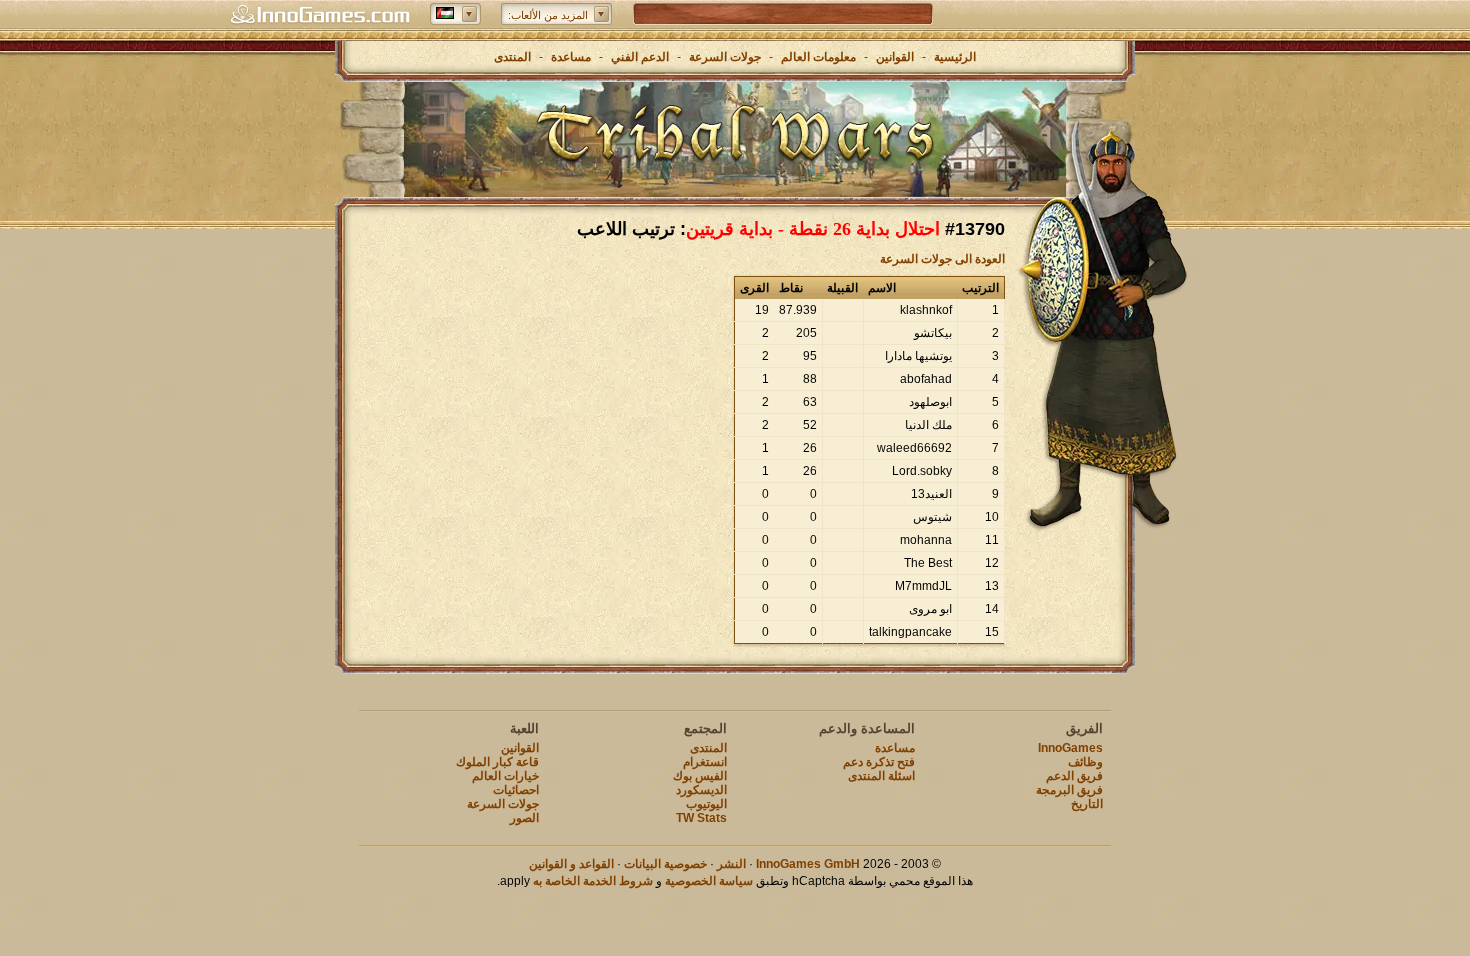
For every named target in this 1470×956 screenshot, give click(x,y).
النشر (731, 864)
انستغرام (705, 762)
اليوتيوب (706, 804)
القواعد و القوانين (571, 864)
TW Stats (701, 818)
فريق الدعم (1074, 776)
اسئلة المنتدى (881, 776)
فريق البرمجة (1069, 790)
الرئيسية (955, 57)
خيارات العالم (505, 776)
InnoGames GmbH (808, 864)
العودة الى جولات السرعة (942, 259)
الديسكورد (701, 790)
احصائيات (516, 790)
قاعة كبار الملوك (497, 762)
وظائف (1085, 762)
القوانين (895, 57)
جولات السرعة (725, 57)
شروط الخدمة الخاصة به (593, 881)
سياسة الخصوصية (709, 881)
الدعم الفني (638, 57)
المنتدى (512, 57)
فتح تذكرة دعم (879, 762)
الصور (524, 818)
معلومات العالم (818, 57)
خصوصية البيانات (665, 864)
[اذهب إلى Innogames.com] (320, 15)
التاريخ (1087, 804)
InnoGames (1070, 748)
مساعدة (571, 57)
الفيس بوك (700, 776)
